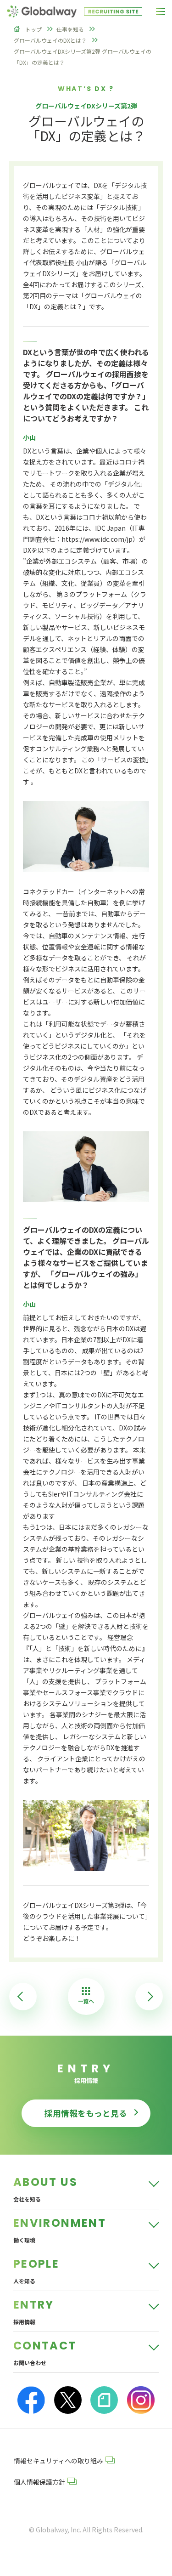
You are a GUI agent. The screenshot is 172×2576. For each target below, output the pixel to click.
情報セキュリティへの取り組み (58, 2461)
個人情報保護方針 (39, 2482)
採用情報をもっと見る (86, 2113)
